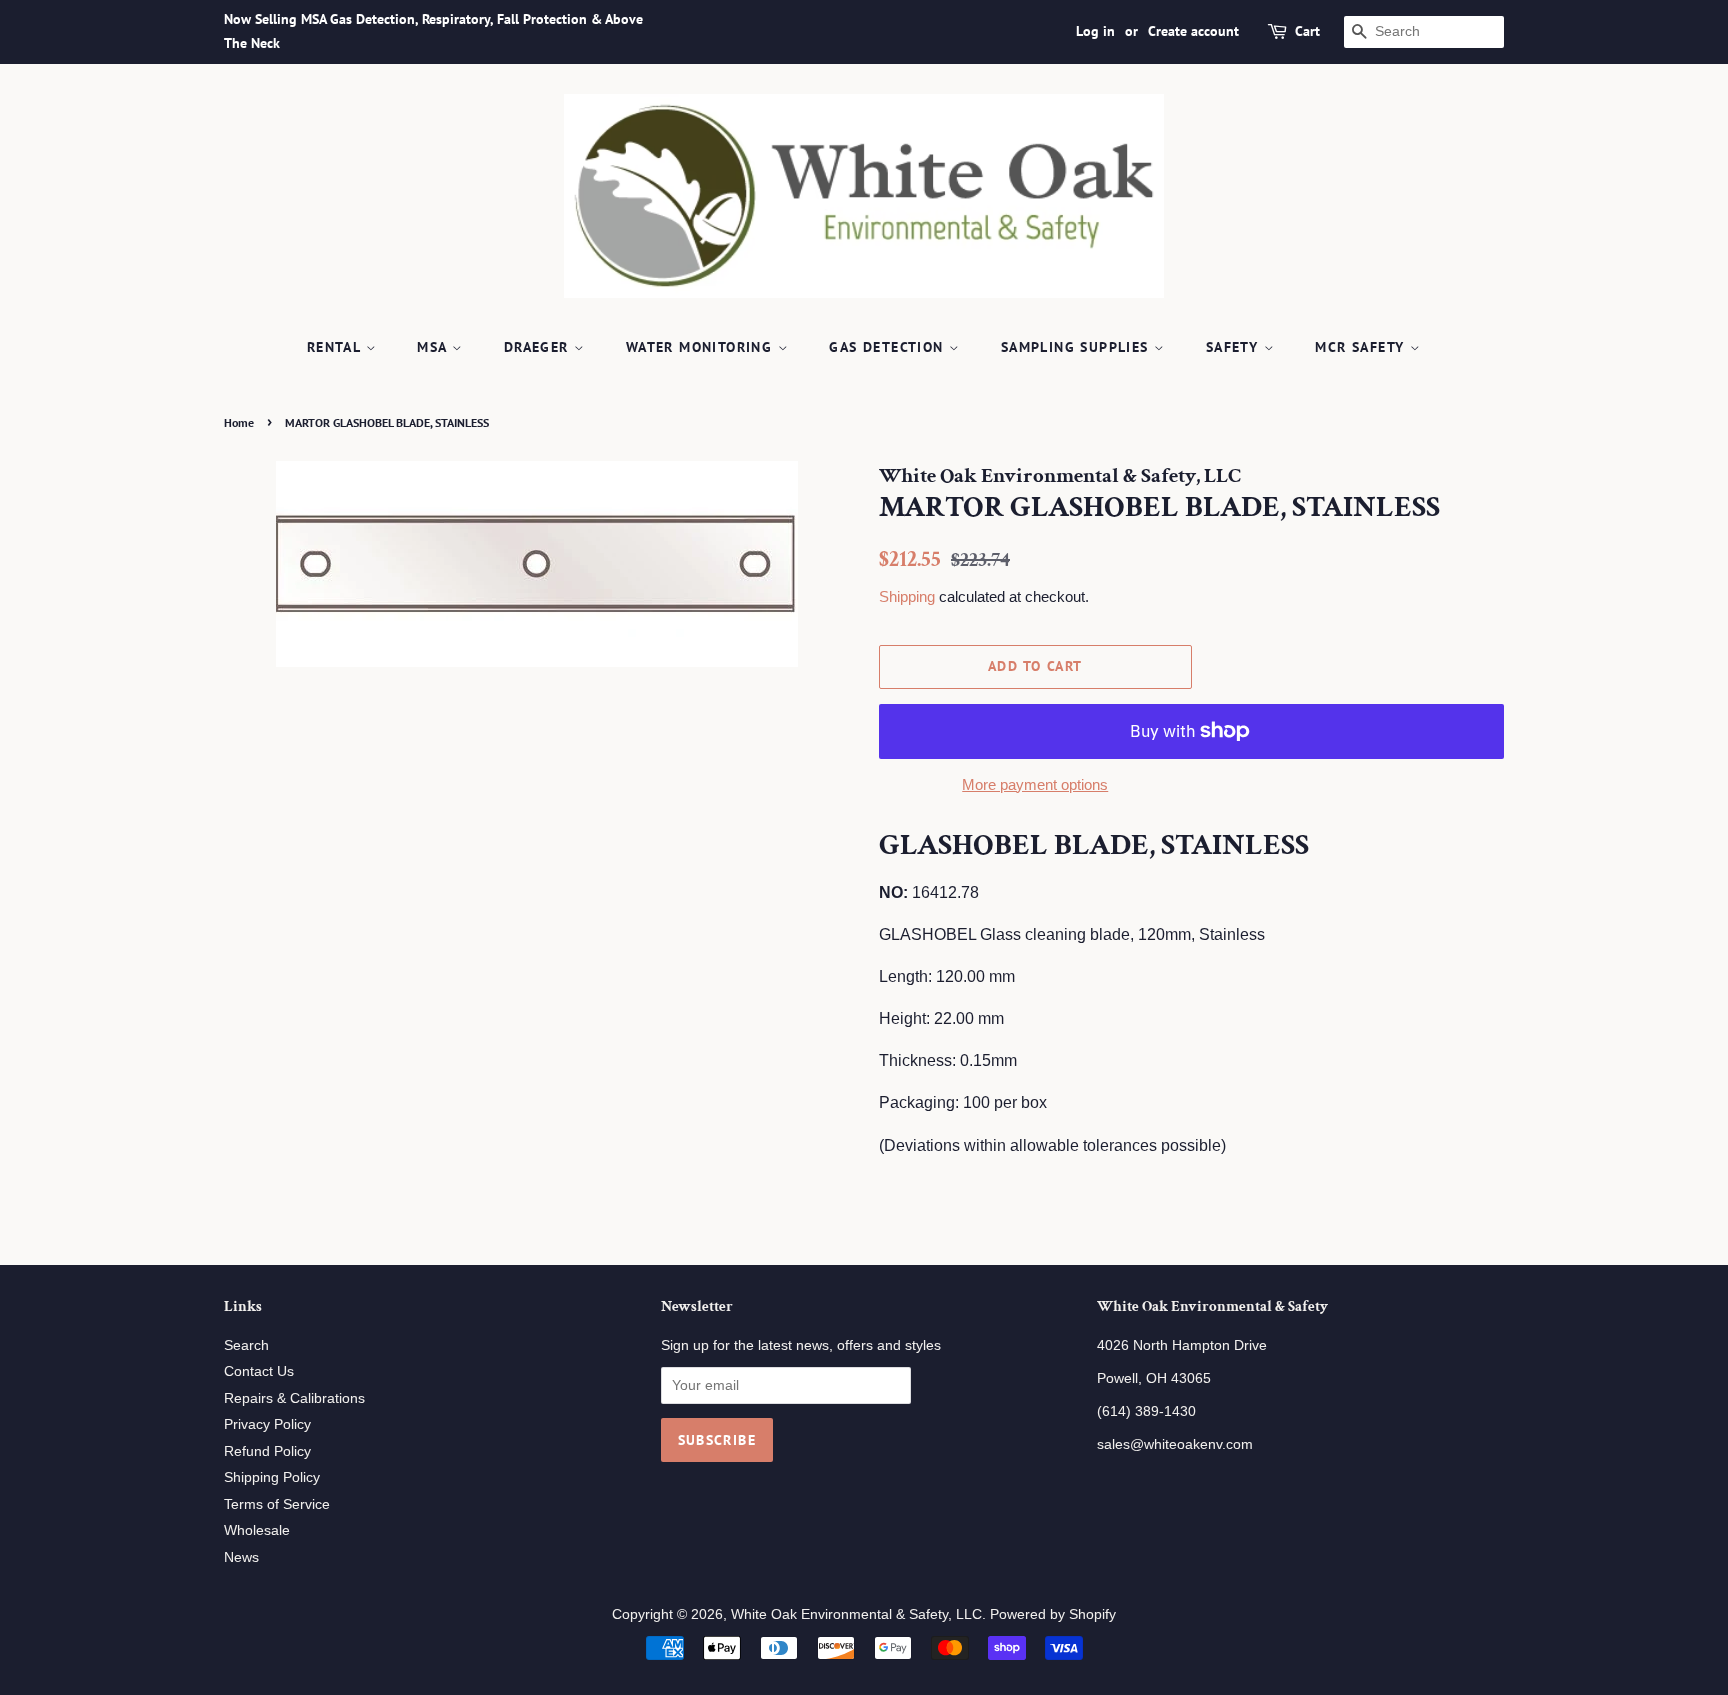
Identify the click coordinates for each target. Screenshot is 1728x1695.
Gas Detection (889, 347)
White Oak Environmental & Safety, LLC (856, 1614)
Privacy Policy (267, 1424)
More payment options (1035, 784)
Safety (1235, 347)
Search (246, 1345)
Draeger (539, 347)
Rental (336, 347)
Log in (1095, 31)
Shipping (907, 596)
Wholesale (257, 1530)
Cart (1307, 31)
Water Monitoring (702, 347)
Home (239, 422)
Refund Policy (267, 1451)
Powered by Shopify (1053, 1614)
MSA (434, 347)
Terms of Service (277, 1504)
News (241, 1557)
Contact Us (259, 1371)
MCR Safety (1362, 347)
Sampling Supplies (1077, 347)
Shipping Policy (272, 1477)
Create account (1193, 31)
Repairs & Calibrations (294, 1398)
